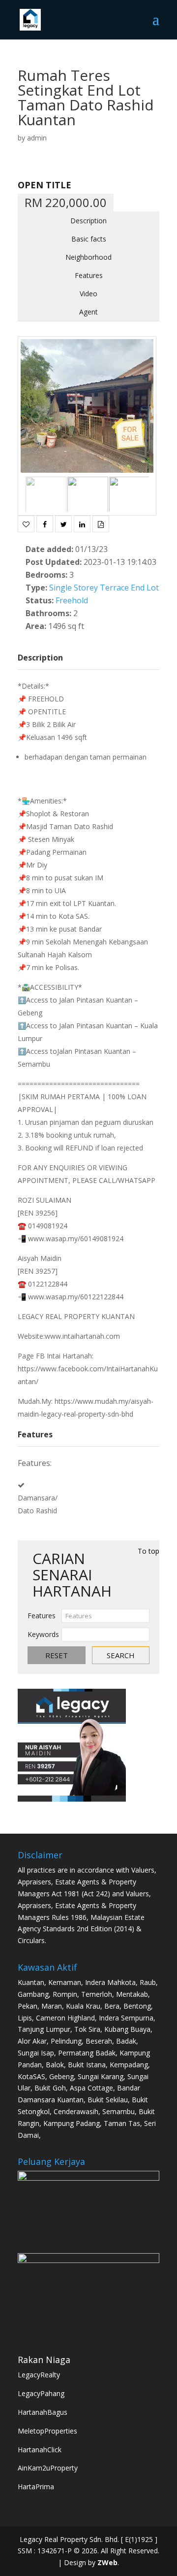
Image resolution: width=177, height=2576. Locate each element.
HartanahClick (40, 2450)
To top (148, 1551)
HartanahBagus (43, 2412)
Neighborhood (88, 257)
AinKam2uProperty (48, 2468)
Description (88, 221)
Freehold (72, 600)
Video (88, 294)
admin (37, 138)
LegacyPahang (41, 2393)
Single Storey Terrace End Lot (104, 588)
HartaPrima (36, 2487)
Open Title (44, 185)
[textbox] (105, 1616)
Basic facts (89, 239)
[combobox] (105, 1616)
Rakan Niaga (44, 2360)
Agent (88, 312)
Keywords (43, 1634)
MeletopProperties (47, 2431)
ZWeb (107, 2562)
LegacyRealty (39, 2375)
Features (89, 275)
